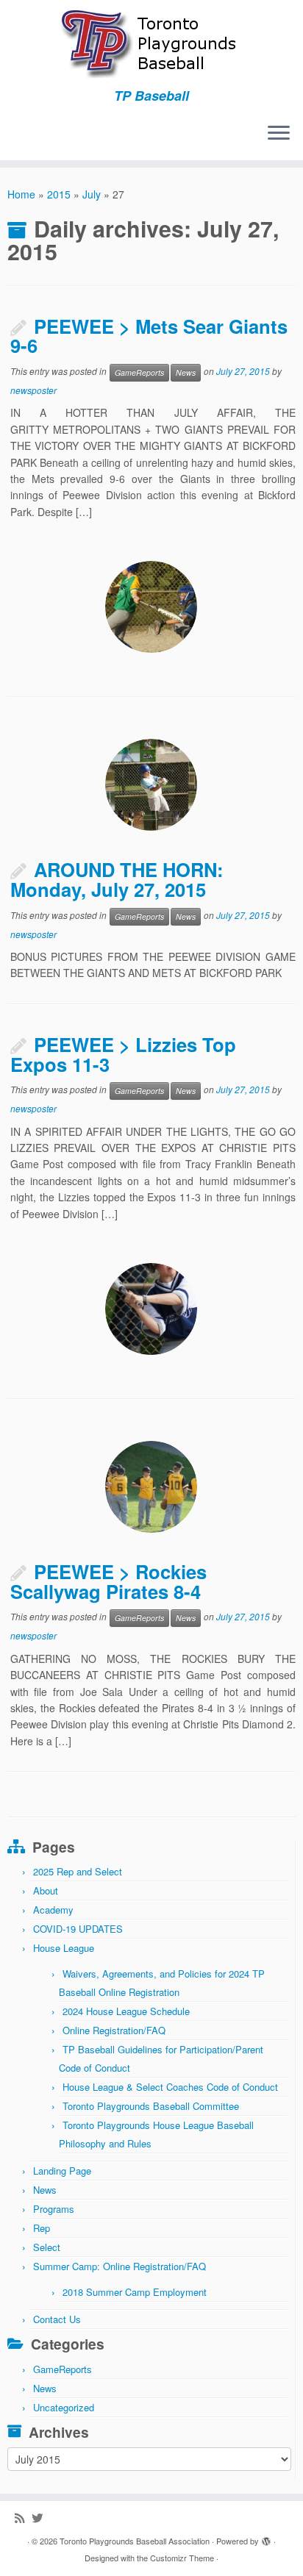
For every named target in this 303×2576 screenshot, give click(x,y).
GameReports (139, 372)
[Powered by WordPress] (266, 2538)
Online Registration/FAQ (114, 2030)
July (92, 194)
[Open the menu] (279, 134)
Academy (53, 1910)
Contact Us (57, 2319)
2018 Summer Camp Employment (135, 2292)
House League (64, 1948)
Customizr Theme (182, 2558)
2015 (59, 194)
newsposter (33, 390)
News (186, 372)
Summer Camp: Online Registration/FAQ (120, 2266)
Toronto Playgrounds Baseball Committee (151, 2106)
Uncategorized (64, 2407)
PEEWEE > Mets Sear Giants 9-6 (149, 336)
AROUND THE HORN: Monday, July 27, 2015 (117, 879)
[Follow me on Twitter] (41, 2518)
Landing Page (62, 2171)
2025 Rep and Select (78, 1871)
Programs (54, 2209)
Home (21, 194)
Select (47, 2247)
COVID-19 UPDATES (78, 1929)
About (46, 1890)
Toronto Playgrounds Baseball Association (135, 2541)
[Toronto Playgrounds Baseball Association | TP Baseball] (151, 44)
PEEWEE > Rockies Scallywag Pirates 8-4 (108, 1581)
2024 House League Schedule (126, 2011)
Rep (42, 2228)
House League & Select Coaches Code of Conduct (170, 2087)
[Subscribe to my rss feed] (23, 2518)
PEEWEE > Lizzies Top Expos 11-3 (123, 1054)
